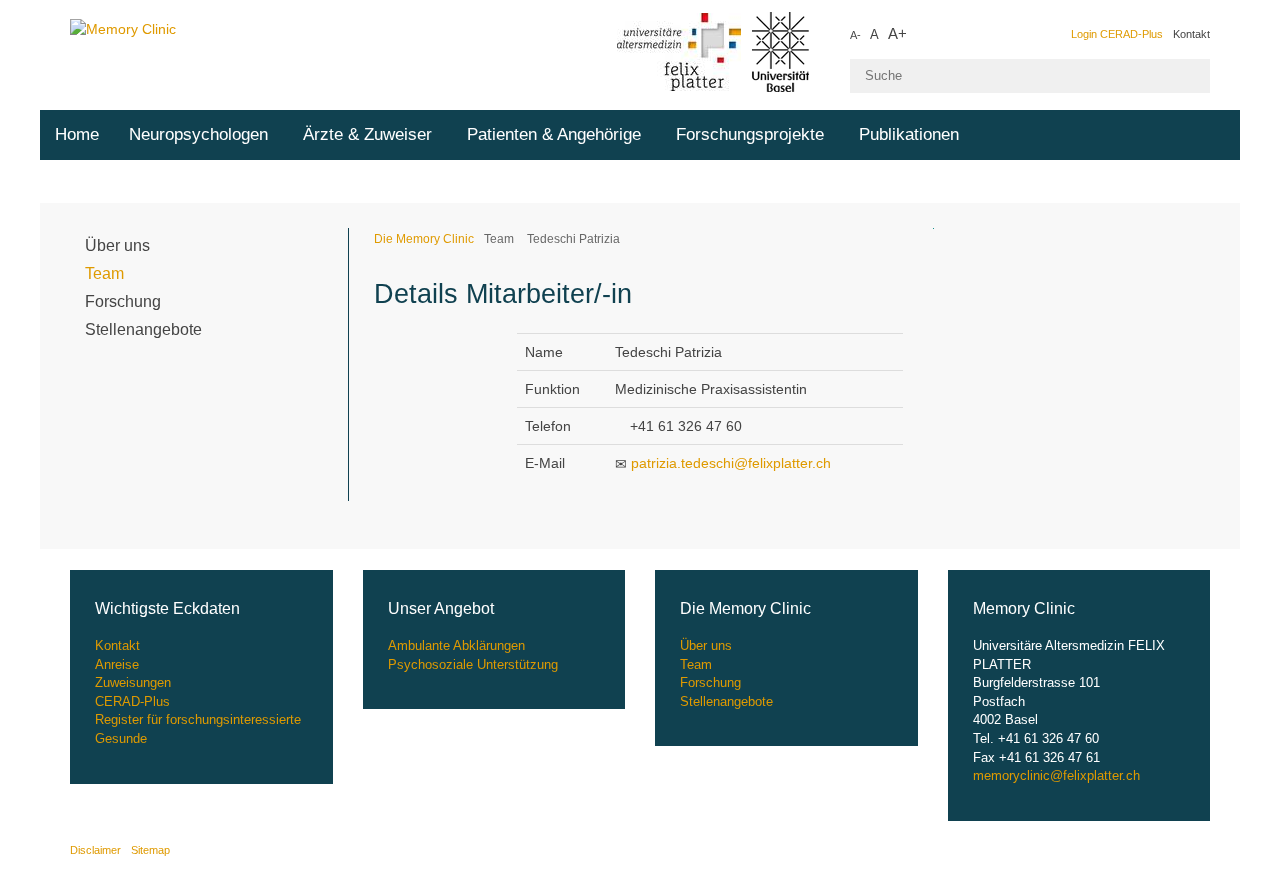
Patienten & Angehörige (554, 134)
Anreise (117, 664)
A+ (897, 33)
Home (77, 134)
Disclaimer (95, 850)
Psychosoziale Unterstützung (473, 664)
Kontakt (1191, 34)
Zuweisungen (133, 682)
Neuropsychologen (198, 134)
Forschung (123, 301)
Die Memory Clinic (424, 239)
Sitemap (150, 850)
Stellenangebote (143, 329)
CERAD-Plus (132, 701)
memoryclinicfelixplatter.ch (1056, 775)
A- (855, 35)
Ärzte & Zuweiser (367, 134)
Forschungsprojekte (750, 134)
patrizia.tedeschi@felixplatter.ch (731, 463)
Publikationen (909, 134)
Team (104, 273)
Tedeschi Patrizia (572, 239)
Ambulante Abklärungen (456, 645)
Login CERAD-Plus (1117, 34)
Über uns (117, 245)
